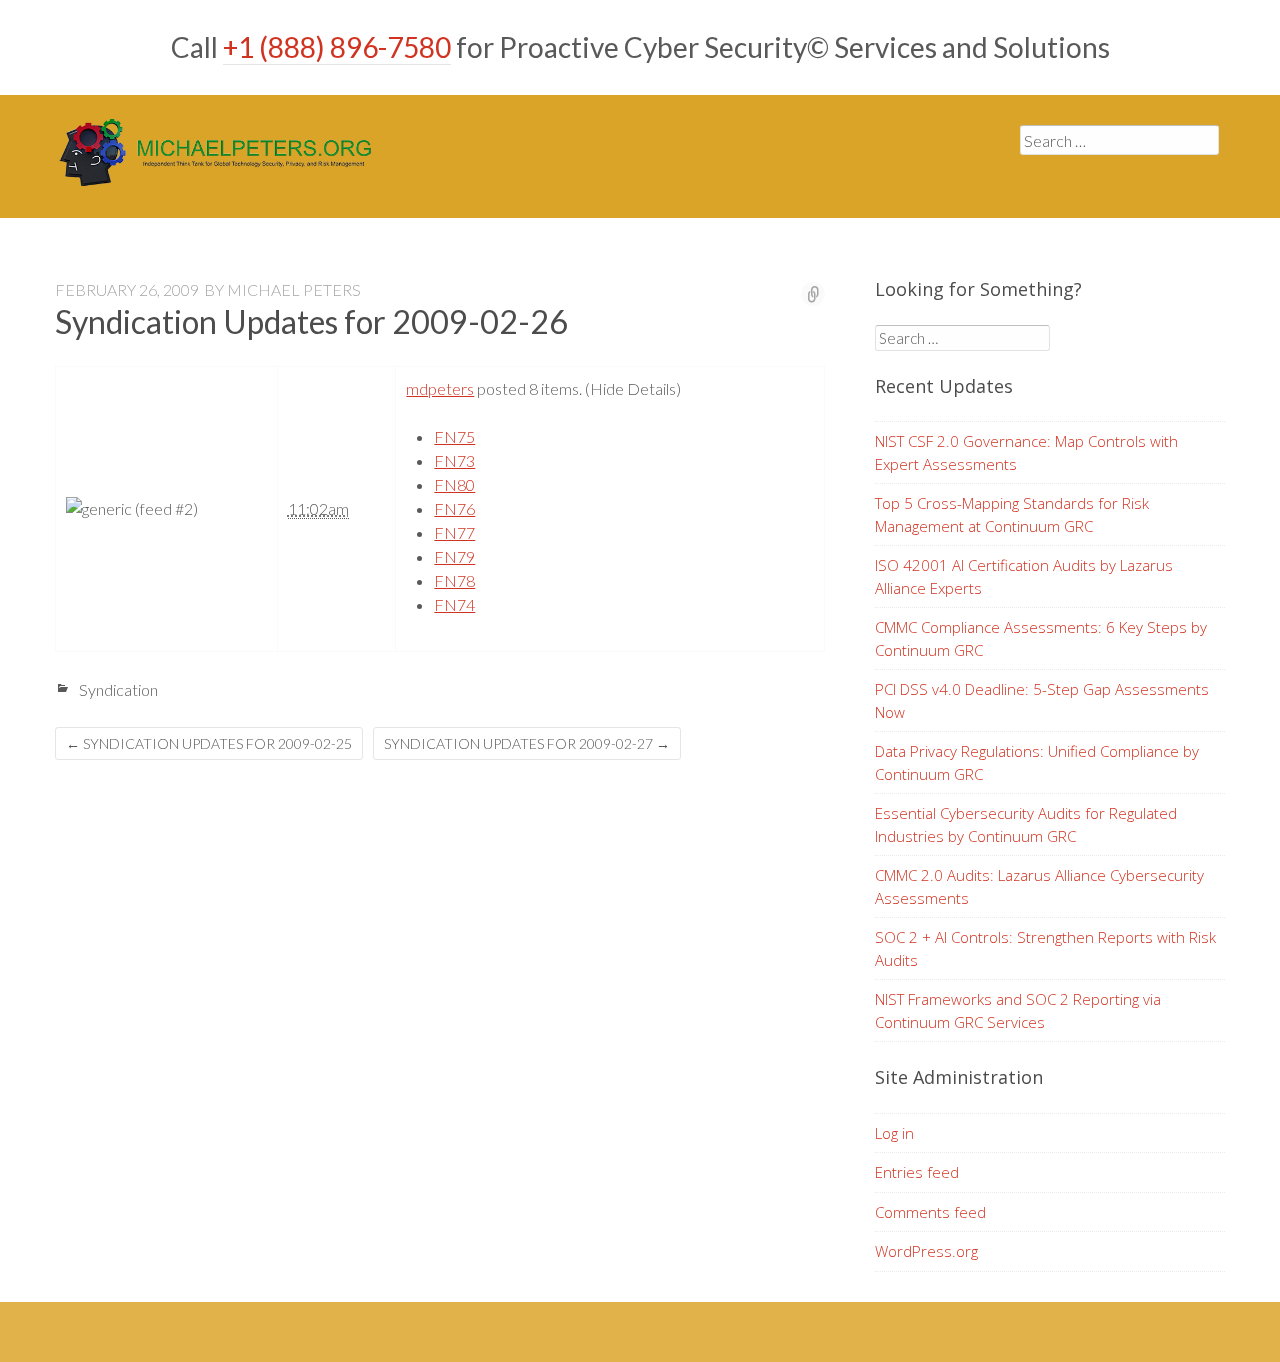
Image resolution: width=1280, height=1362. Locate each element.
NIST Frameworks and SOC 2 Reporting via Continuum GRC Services (1018, 1010)
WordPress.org (926, 1251)
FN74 (454, 604)
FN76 (454, 508)
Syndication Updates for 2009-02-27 (527, 743)
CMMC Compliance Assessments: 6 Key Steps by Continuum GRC (1041, 638)
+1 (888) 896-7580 (337, 47)
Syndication (118, 689)
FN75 (454, 436)
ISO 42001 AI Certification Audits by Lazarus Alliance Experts (1024, 576)
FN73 (454, 460)
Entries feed (917, 1172)
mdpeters (440, 388)
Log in (894, 1133)
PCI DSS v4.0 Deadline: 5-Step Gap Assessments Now (1042, 700)
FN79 (454, 556)
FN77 (454, 532)
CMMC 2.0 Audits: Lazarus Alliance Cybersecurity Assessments (1039, 886)
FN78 (454, 580)
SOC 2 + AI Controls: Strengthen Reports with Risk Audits (1045, 948)
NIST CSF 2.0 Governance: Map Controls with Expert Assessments (1026, 452)
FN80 (454, 484)
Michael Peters (294, 289)
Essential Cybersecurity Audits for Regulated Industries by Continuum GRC (1026, 824)
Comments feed (930, 1212)
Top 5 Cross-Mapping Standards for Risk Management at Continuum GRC (1012, 514)
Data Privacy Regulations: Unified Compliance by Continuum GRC (1037, 762)
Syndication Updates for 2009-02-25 (209, 743)
